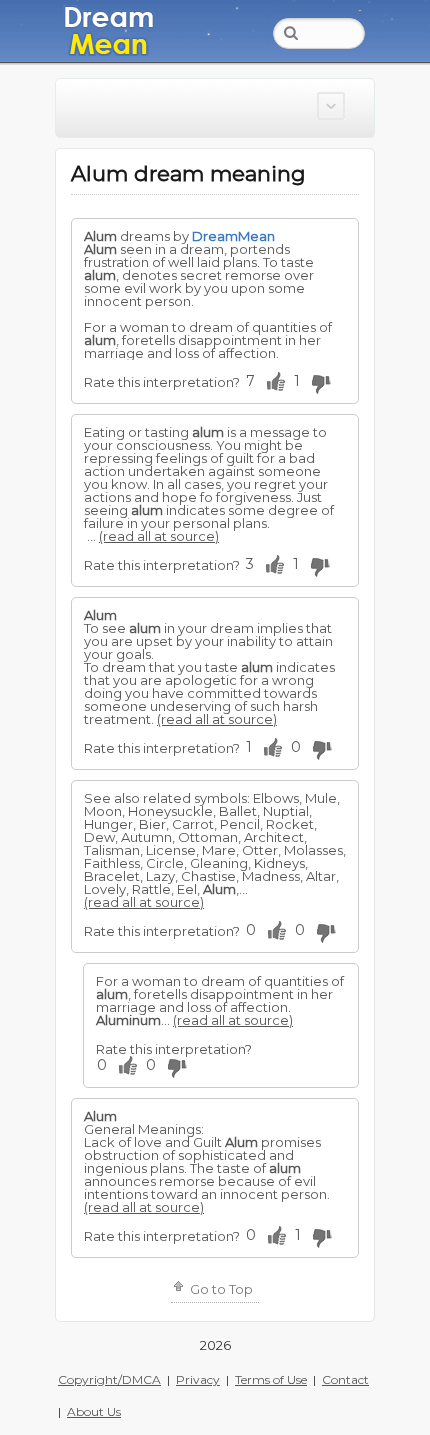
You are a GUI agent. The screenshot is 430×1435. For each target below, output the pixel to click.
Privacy (198, 1379)
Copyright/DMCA (109, 1379)
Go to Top (220, 1289)
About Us (94, 1411)
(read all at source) (159, 536)
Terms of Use (271, 1379)
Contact (345, 1379)
